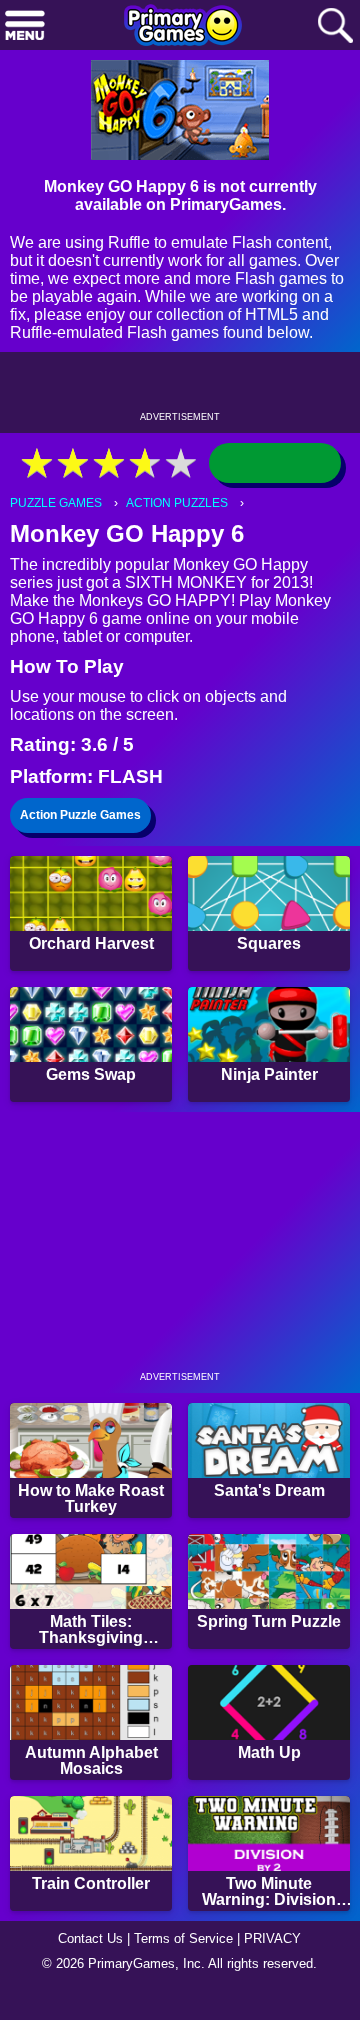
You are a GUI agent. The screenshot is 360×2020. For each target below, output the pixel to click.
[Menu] (25, 26)
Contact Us (90, 1938)
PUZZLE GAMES (56, 503)
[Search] (335, 26)
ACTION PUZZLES (177, 503)
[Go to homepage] (183, 27)
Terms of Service (183, 1938)
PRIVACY (272, 1938)
